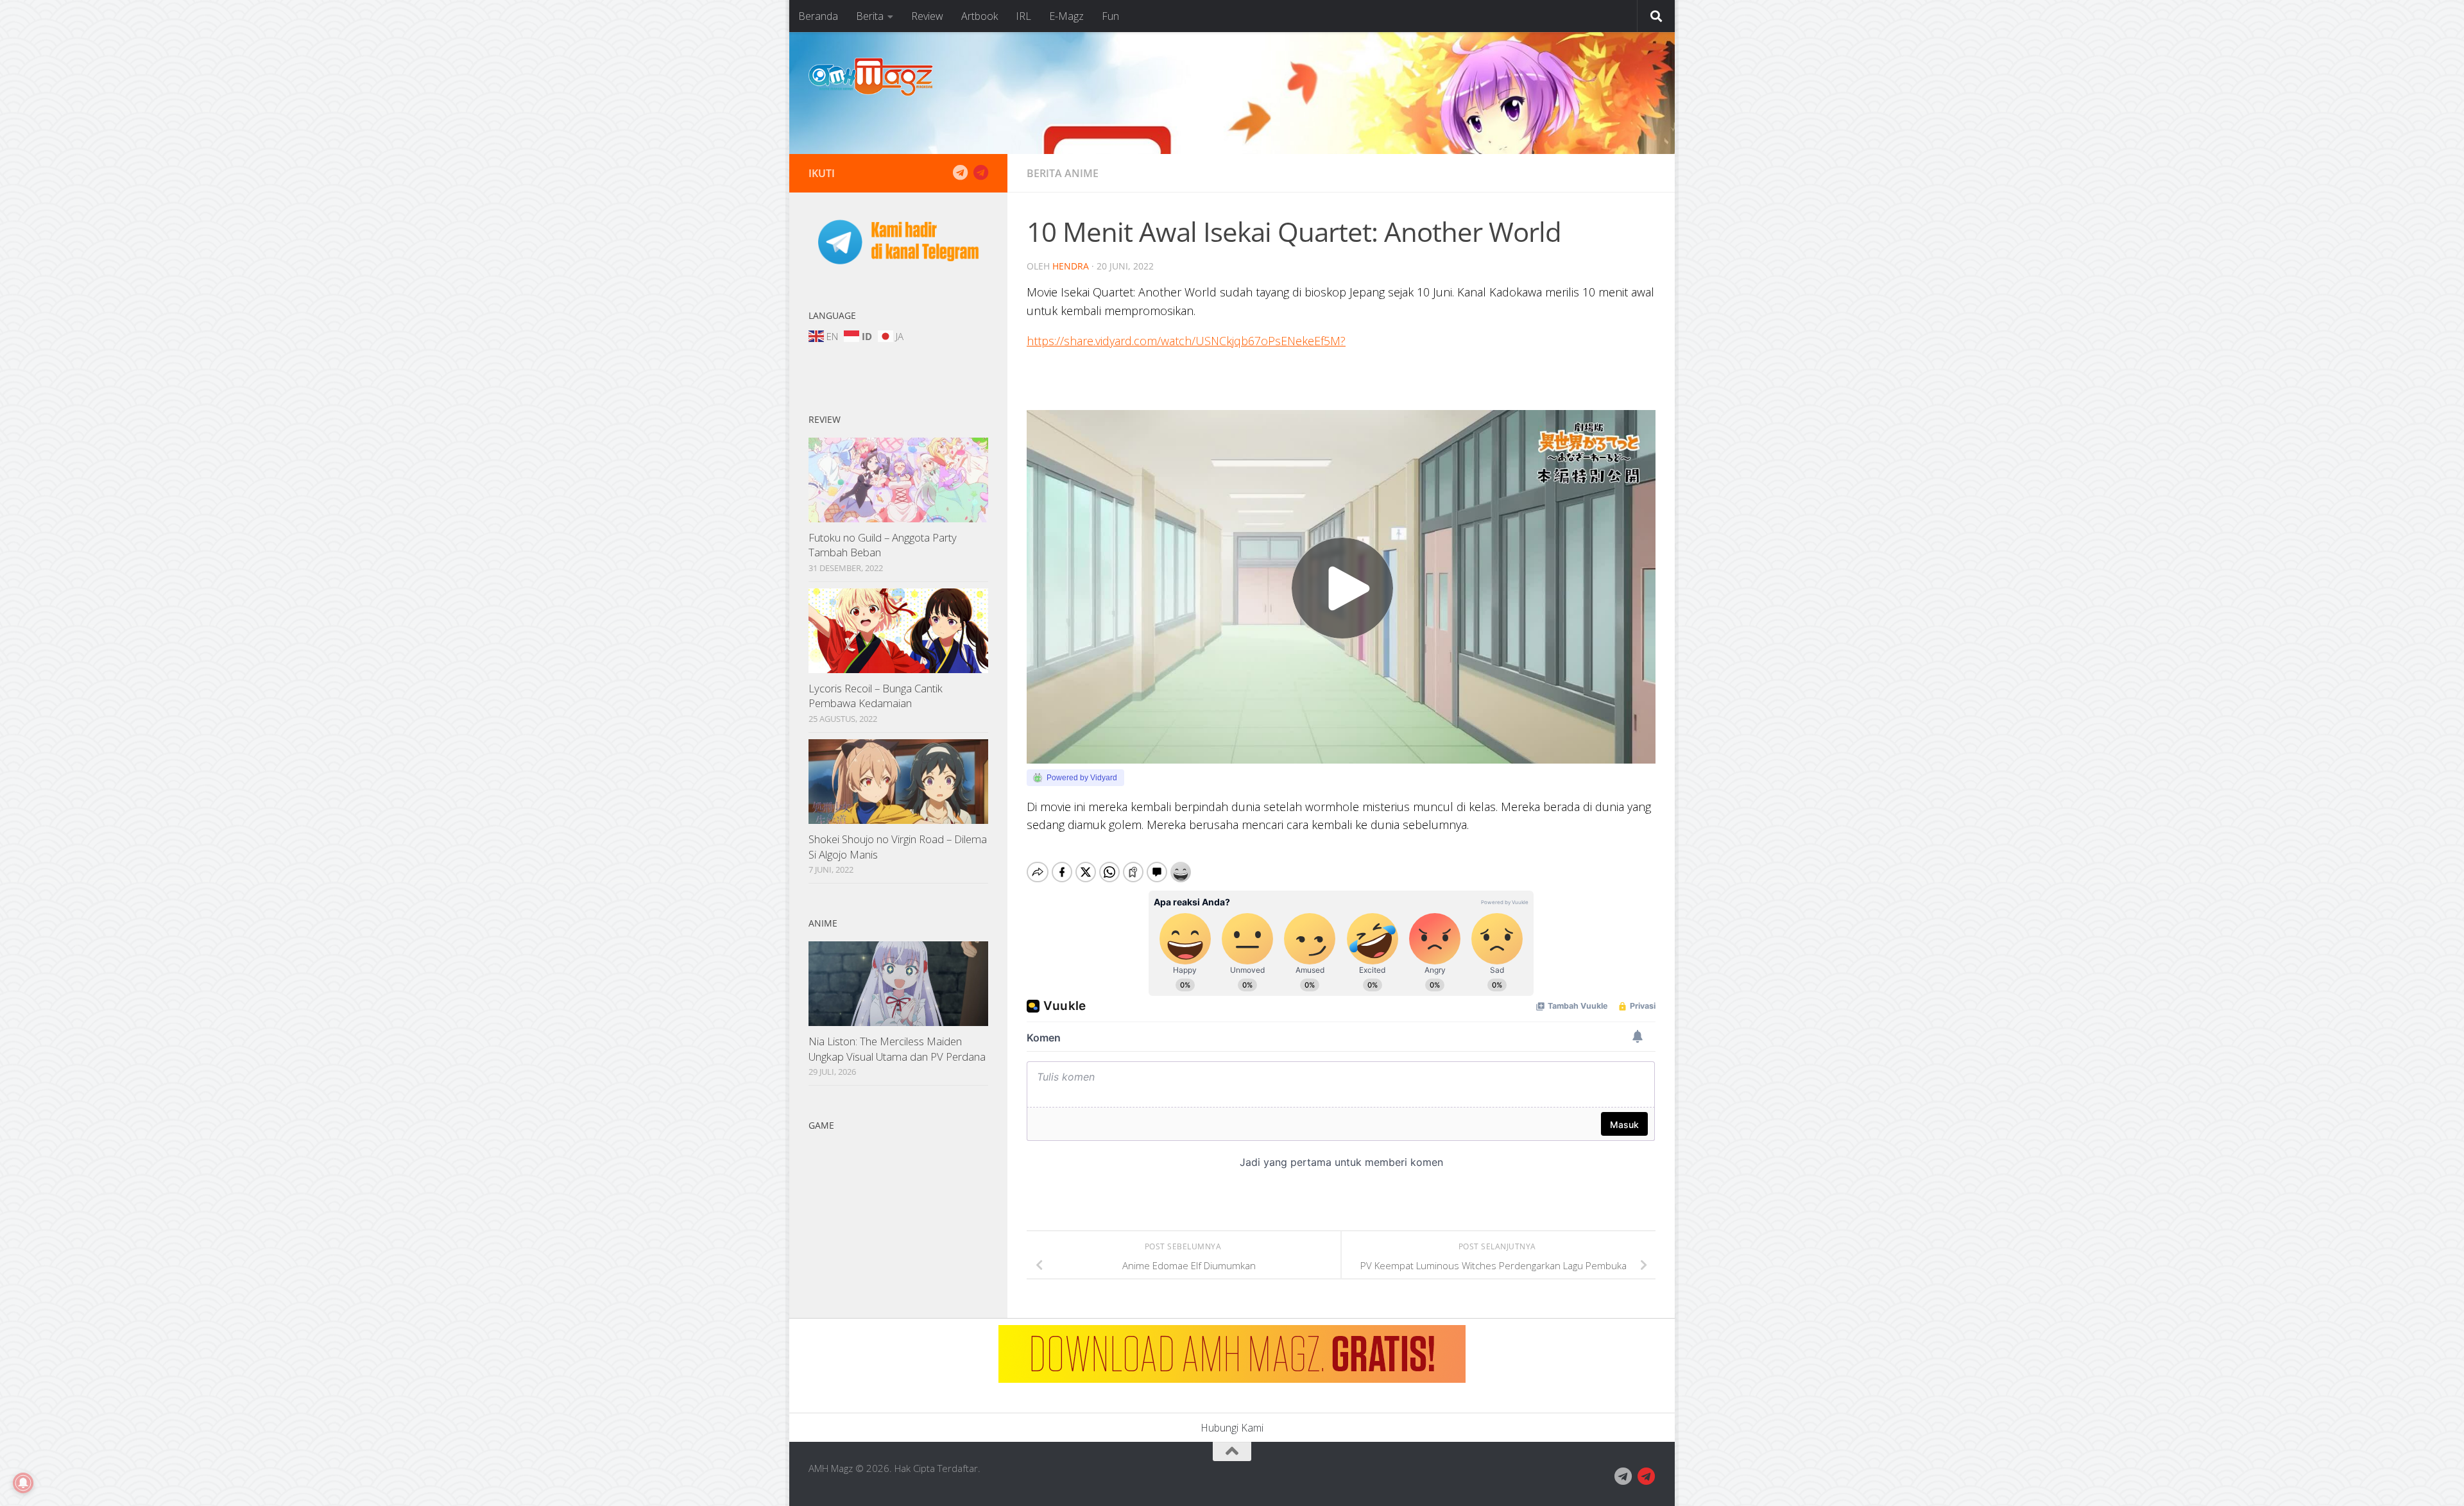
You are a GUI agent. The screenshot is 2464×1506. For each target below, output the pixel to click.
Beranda (818, 16)
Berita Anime (1063, 173)
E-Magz (1066, 16)
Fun (1110, 16)
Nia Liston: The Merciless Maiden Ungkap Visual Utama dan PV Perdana (897, 1049)
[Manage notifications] (23, 1483)
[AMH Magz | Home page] (871, 77)
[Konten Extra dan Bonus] (960, 173)
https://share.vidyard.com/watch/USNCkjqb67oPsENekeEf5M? (1186, 341)
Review (927, 16)
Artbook (980, 16)
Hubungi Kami (1232, 1428)
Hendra (1071, 266)
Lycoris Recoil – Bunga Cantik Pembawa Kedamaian (876, 696)
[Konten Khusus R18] (980, 173)
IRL (1023, 16)
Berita (870, 16)
